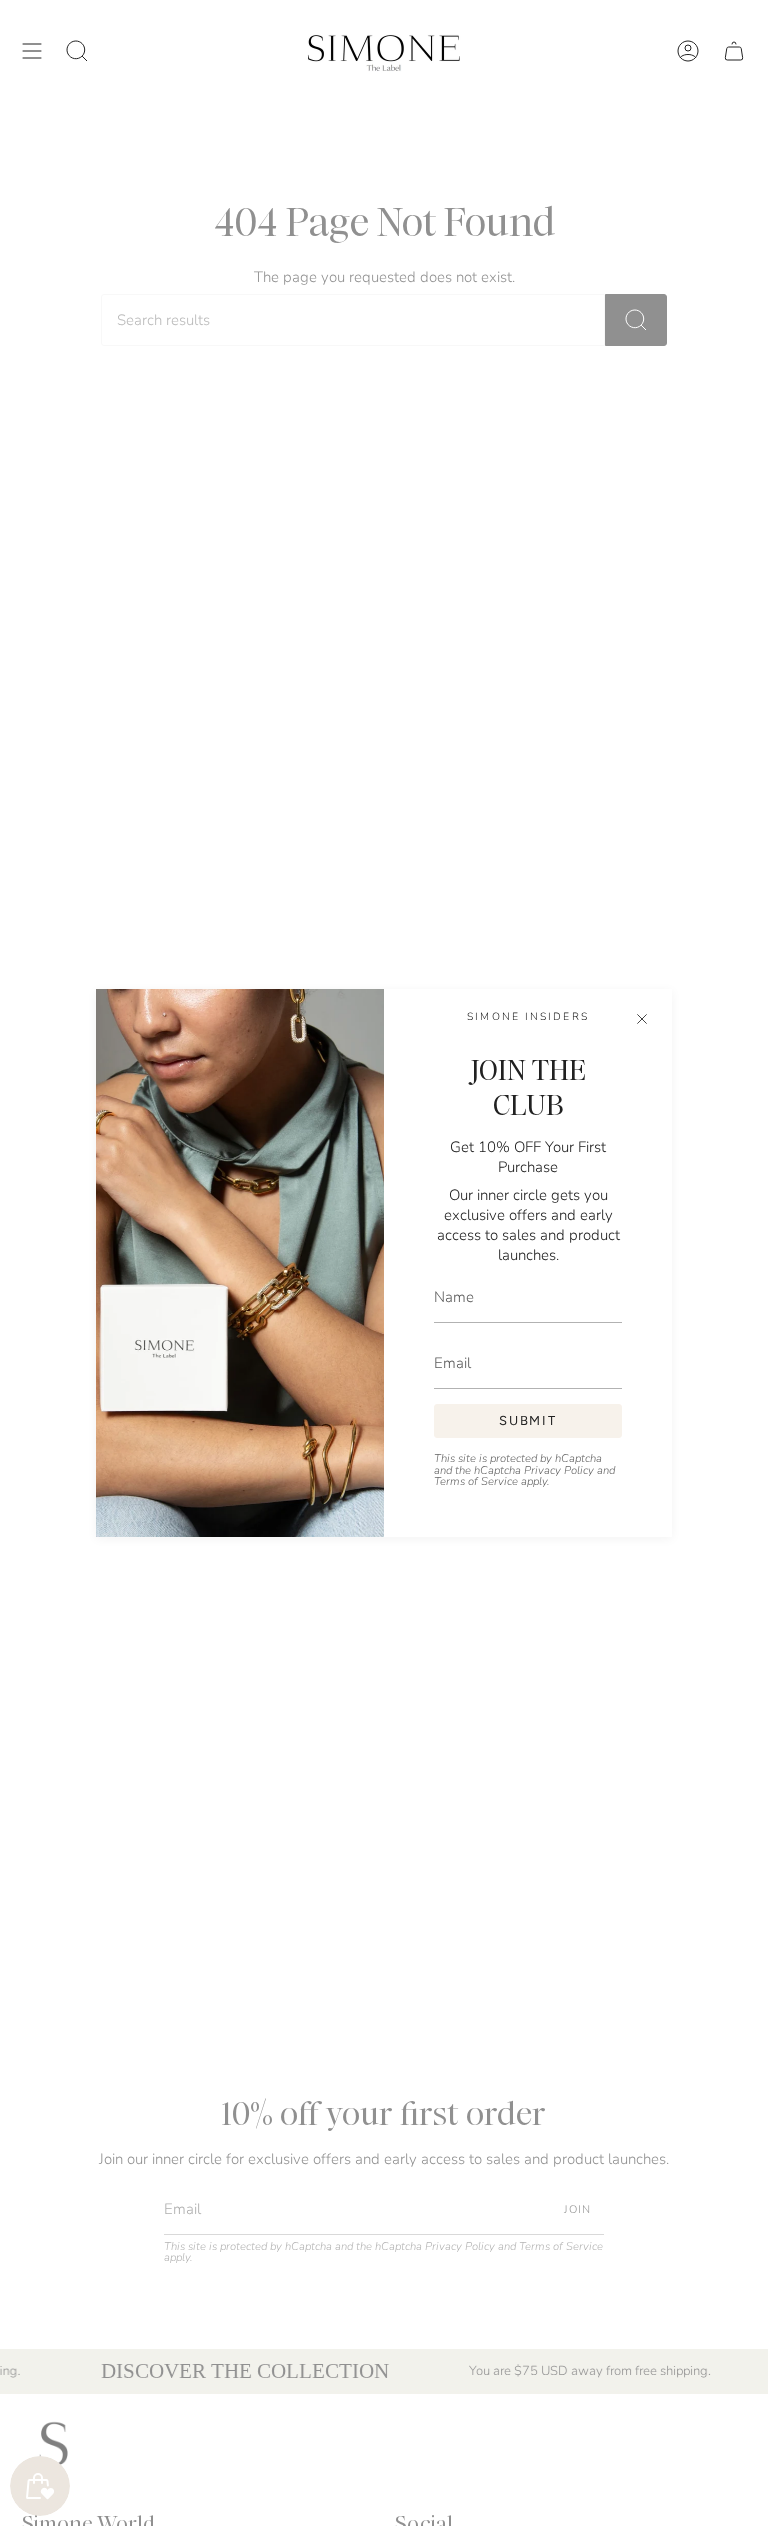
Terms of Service (476, 1481)
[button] (77, 50)
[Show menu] (32, 50)
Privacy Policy (559, 1470)
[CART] (734, 50)
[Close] (642, 1019)
